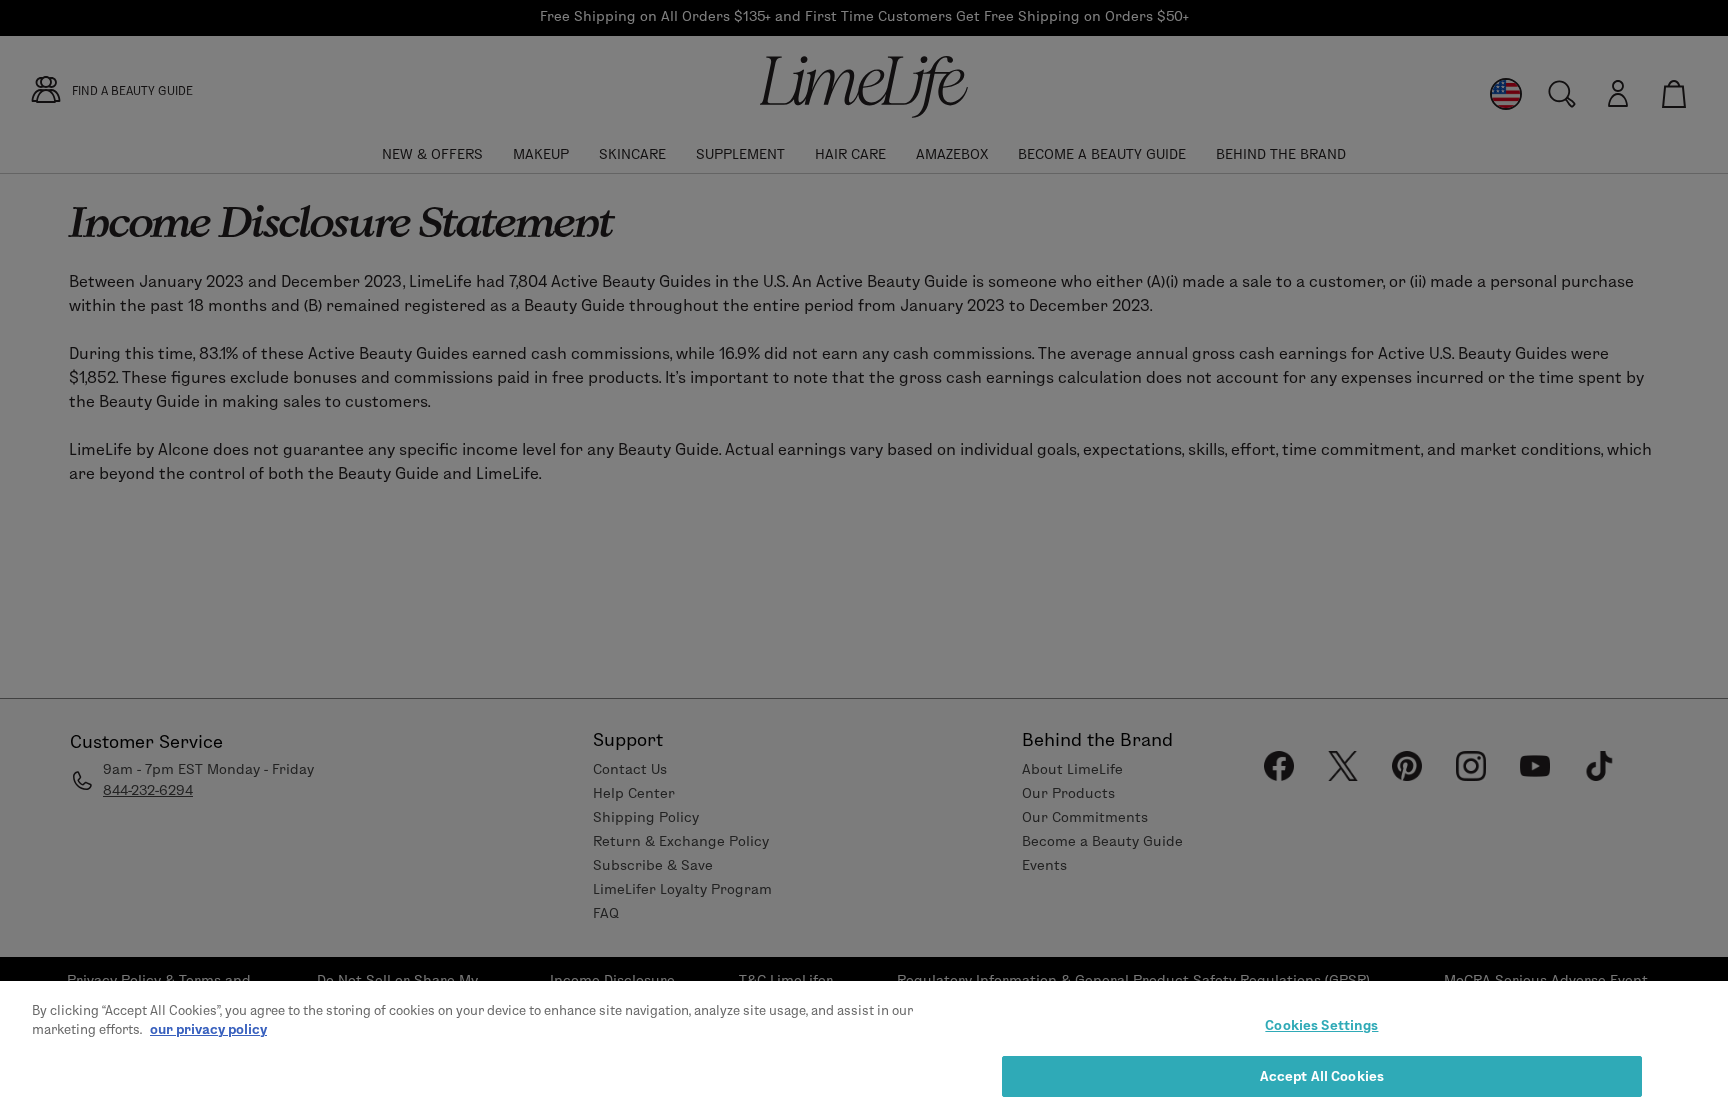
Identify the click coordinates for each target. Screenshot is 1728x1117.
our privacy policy (208, 1029)
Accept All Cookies (1322, 1075)
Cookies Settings (1321, 1025)
